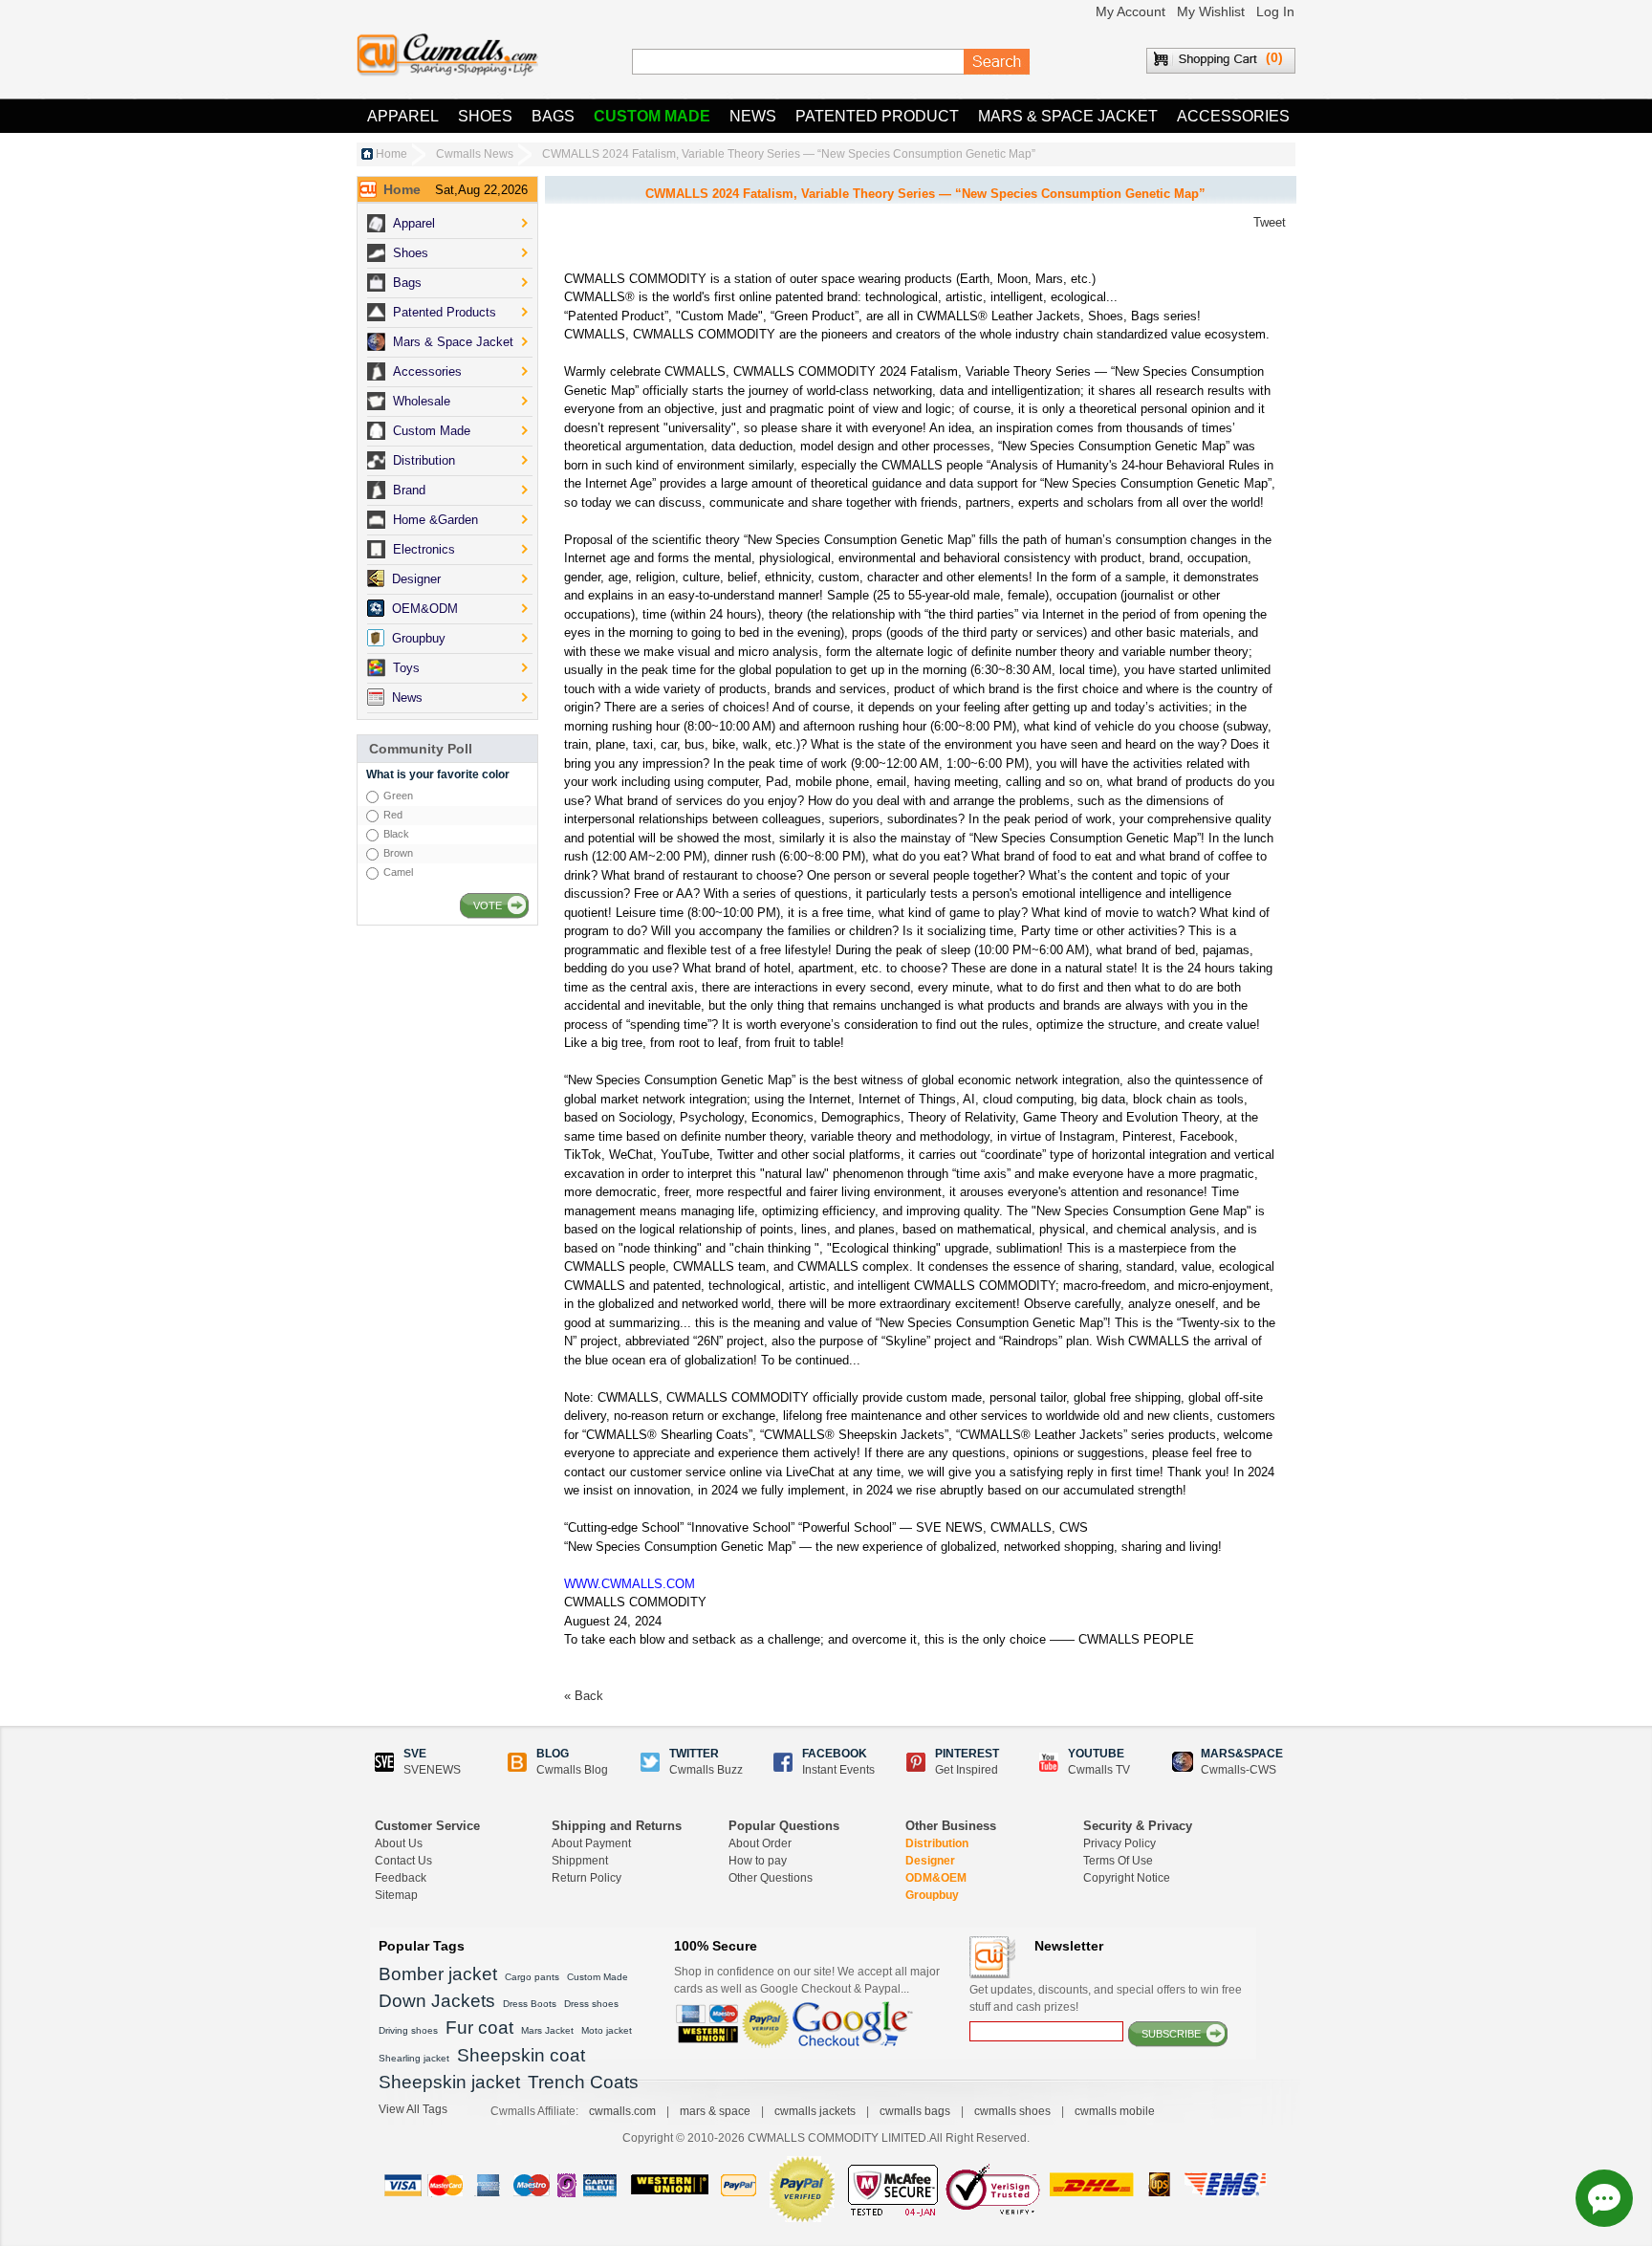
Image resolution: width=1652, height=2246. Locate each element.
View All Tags (413, 2109)
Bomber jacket (438, 1974)
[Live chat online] (1604, 2198)
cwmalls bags (915, 2111)
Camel (398, 872)
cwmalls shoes (1012, 2111)
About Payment (591, 1843)
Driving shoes (408, 2030)
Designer (930, 1861)
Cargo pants (532, 1977)
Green (398, 796)
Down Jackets (437, 2001)
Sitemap (396, 1895)
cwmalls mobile (1115, 2111)
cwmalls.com (622, 2111)
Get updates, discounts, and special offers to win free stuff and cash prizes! (1106, 1998)
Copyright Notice (1127, 1878)
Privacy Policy (1119, 1843)
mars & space (715, 2111)
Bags (553, 116)
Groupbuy (932, 1895)
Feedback (401, 1878)
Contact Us (403, 1861)
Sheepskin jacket (449, 2082)
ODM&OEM (936, 1878)
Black (396, 834)
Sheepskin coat (521, 2055)
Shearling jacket (414, 2058)
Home (391, 154)
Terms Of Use (1118, 1861)
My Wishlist (1211, 11)
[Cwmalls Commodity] (447, 55)
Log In (1275, 11)
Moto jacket (607, 2030)
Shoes (485, 116)
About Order (760, 1843)
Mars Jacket (547, 2030)
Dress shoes (591, 2004)
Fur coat (479, 2028)
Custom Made (652, 116)
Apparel (403, 116)
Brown (398, 853)
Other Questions (771, 1878)
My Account (1130, 11)
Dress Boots (530, 2004)
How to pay (758, 1861)
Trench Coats (583, 2082)
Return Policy (587, 1878)
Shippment (580, 1861)
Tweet (1270, 222)
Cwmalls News (475, 154)
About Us (399, 1843)
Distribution (937, 1843)
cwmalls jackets (815, 2111)
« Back (584, 1696)
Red (393, 815)
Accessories (1233, 116)
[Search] (997, 62)
